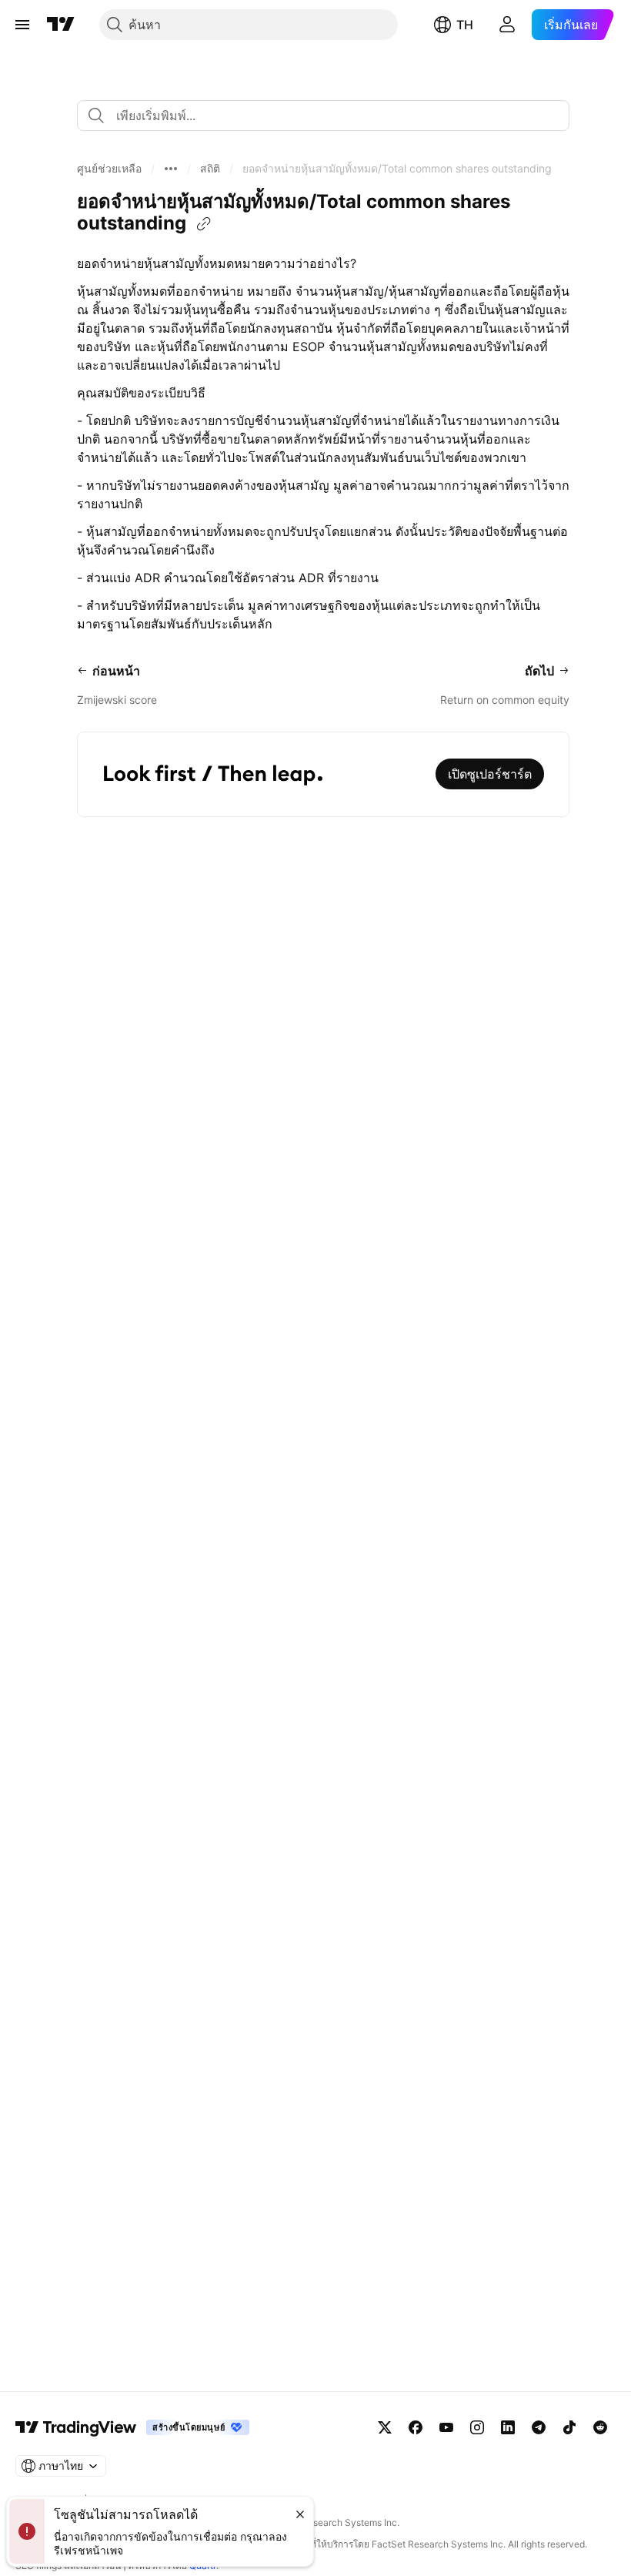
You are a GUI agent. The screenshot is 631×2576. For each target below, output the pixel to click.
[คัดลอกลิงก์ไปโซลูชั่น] (204, 224)
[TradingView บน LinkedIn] (508, 2427)
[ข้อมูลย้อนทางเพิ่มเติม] (171, 169)
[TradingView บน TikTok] (569, 2427)
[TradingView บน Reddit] (600, 2427)
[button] (109, 169)
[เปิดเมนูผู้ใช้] (22, 25)
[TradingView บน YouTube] (446, 2427)
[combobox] (323, 116)
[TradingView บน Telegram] (539, 2427)
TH (465, 25)
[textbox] (329, 116)
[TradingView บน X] (385, 2427)
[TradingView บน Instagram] (477, 2427)
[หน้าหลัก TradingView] (61, 25)
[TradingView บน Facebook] (416, 2427)
